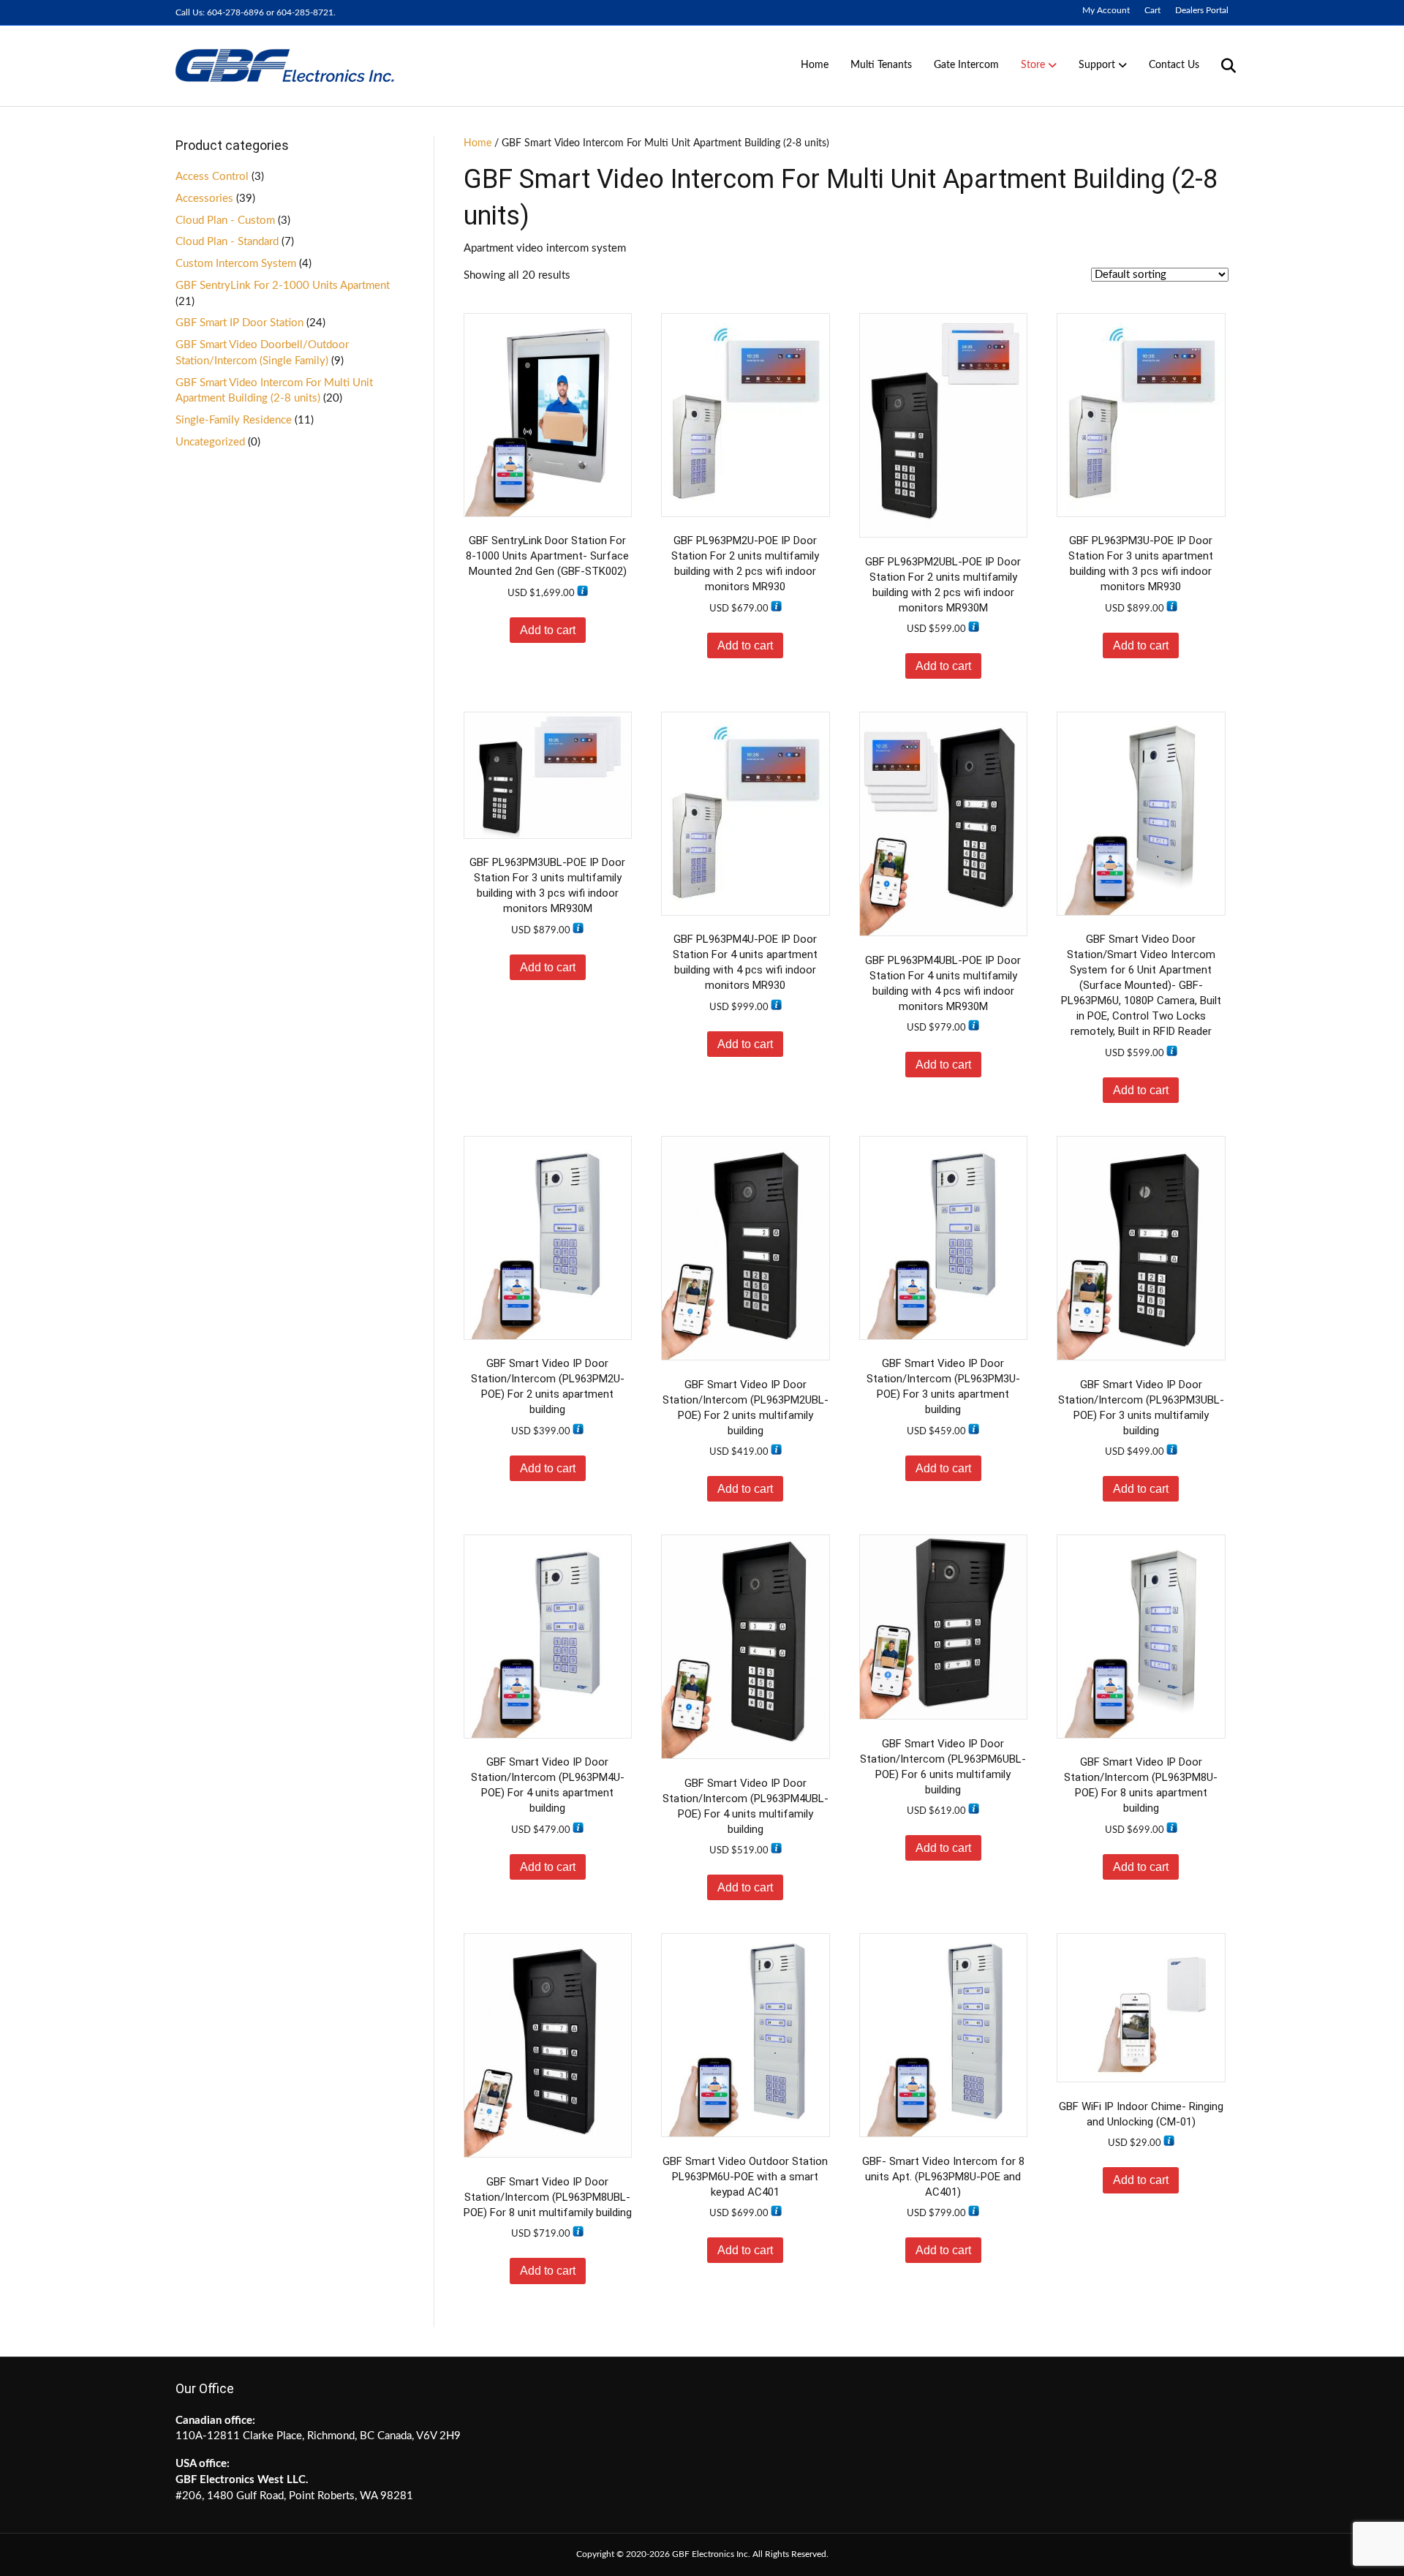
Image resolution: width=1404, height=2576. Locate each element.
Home (815, 65)
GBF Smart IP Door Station (239, 323)
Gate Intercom (966, 65)
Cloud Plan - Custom (225, 221)
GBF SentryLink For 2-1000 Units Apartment (283, 286)
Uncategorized (210, 442)
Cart (1152, 10)
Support (1097, 65)
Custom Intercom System (236, 264)
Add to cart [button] (548, 630)
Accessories (204, 199)
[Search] (1219, 66)
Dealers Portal (1202, 10)
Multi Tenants (881, 65)
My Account (1106, 10)
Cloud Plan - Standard (227, 242)
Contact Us (1174, 65)
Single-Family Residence (234, 420)
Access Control (212, 177)
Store (1033, 65)
